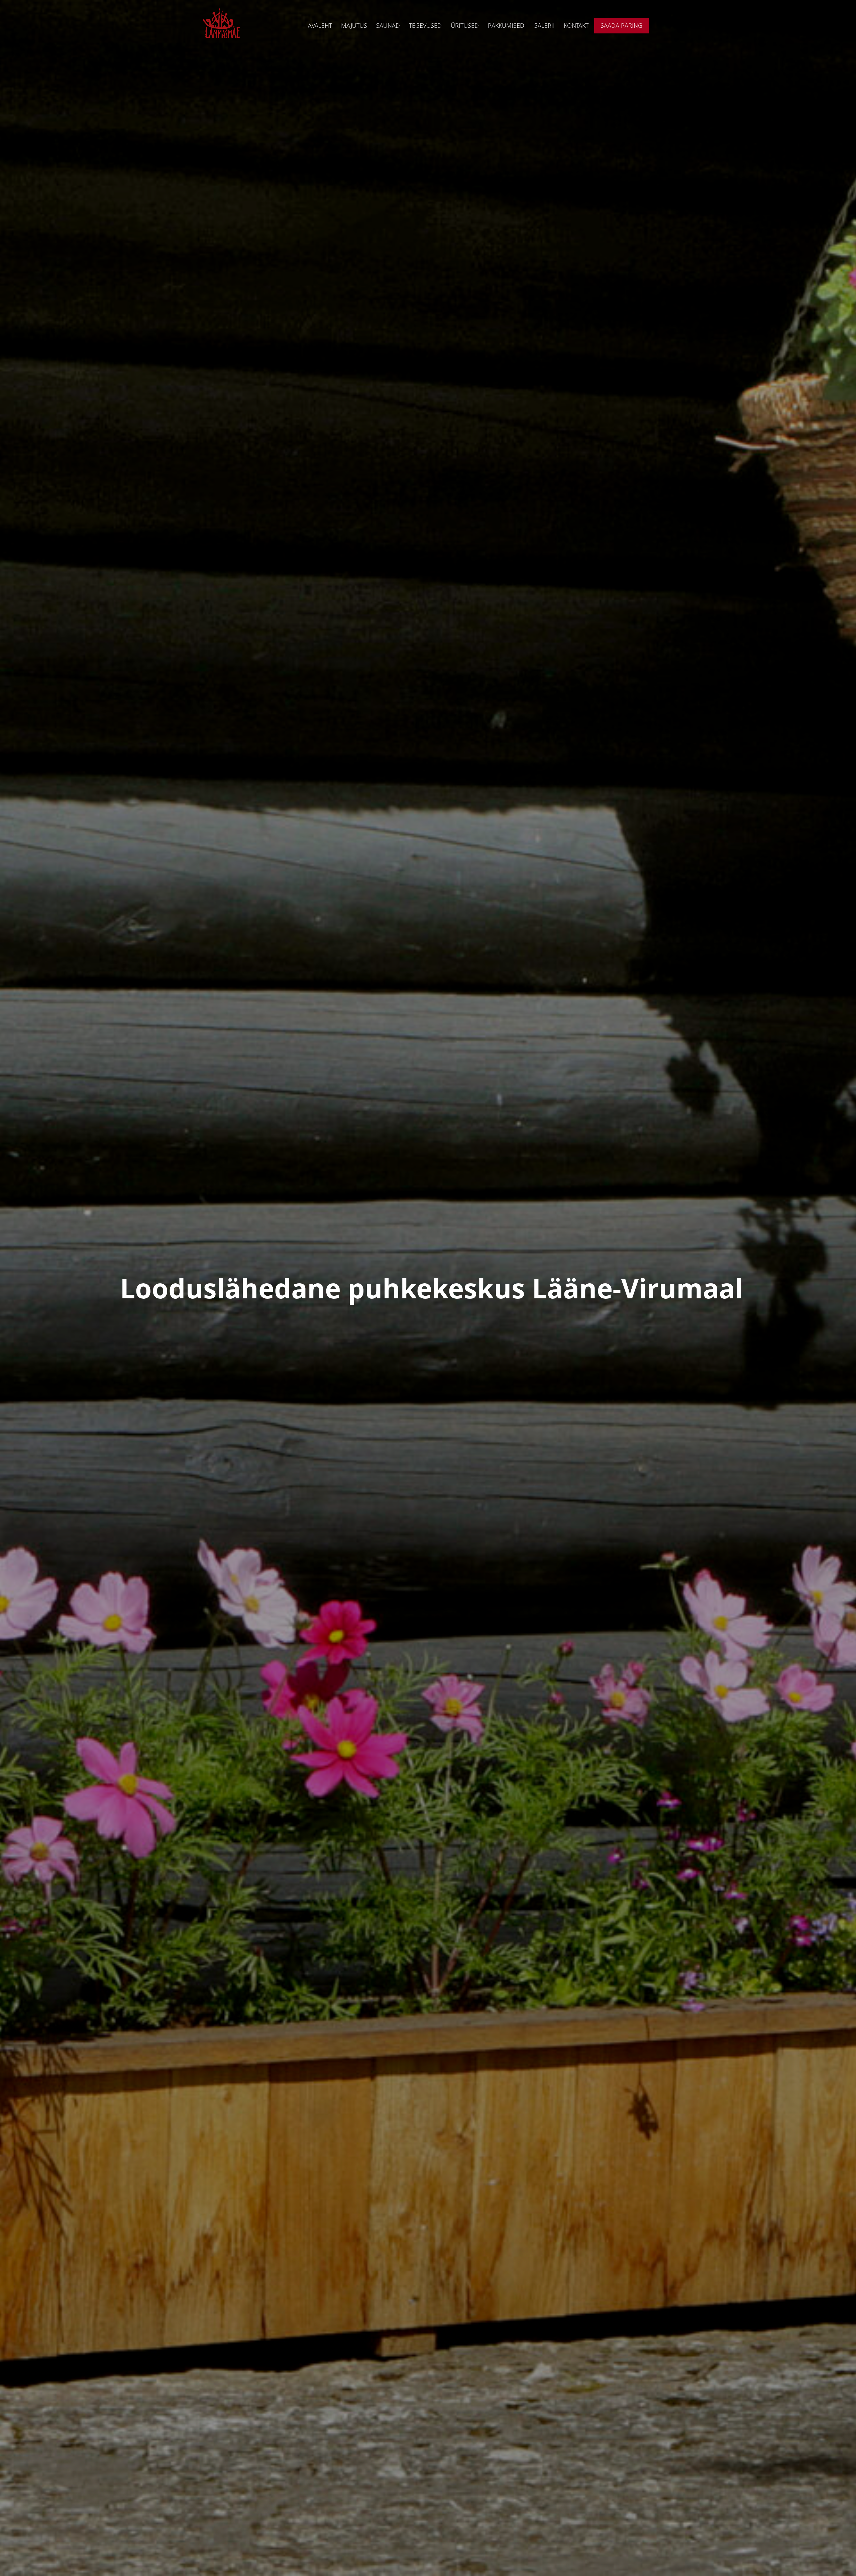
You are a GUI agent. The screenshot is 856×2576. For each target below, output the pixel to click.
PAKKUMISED (506, 25)
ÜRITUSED (465, 25)
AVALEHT (320, 25)
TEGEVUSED (425, 25)
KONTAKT (576, 25)
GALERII (544, 25)
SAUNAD (388, 25)
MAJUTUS (354, 25)
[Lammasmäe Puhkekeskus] (222, 25)
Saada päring (621, 25)
